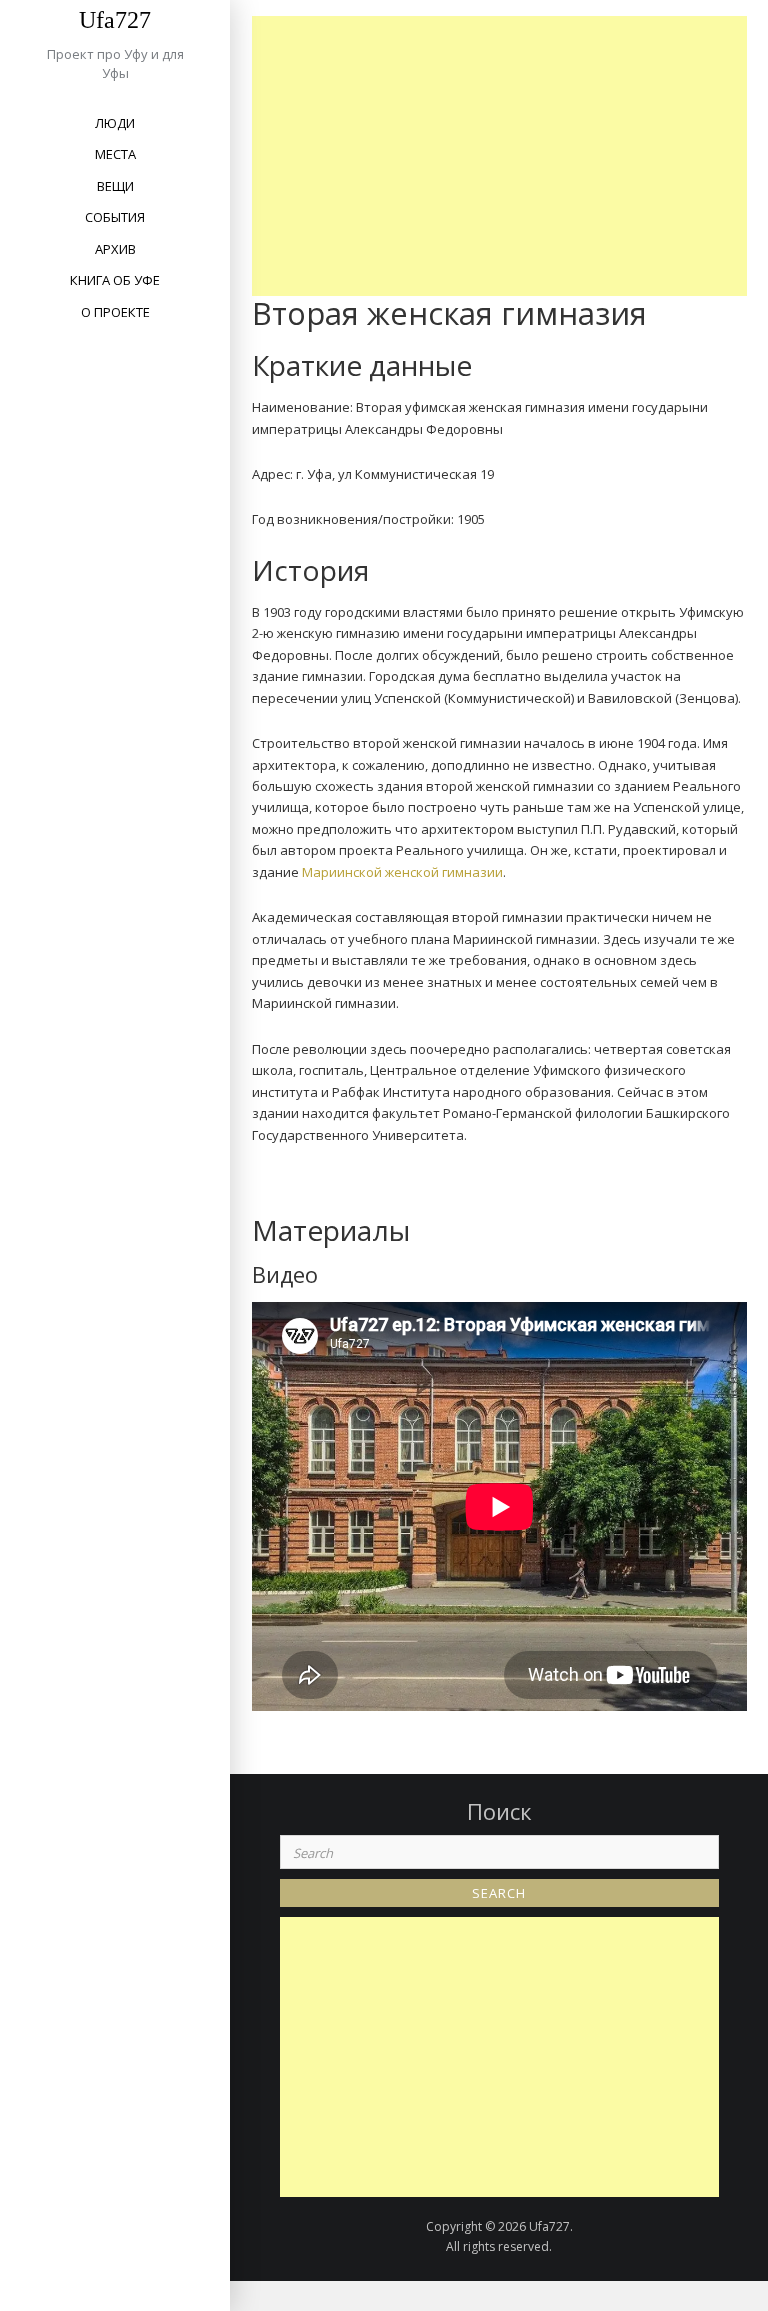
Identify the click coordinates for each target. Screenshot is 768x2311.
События (115, 217)
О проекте (115, 312)
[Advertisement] (504, 156)
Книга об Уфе (115, 280)
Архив (115, 249)
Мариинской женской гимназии (402, 872)
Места (115, 154)
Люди (115, 123)
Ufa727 (115, 20)
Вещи (115, 186)
